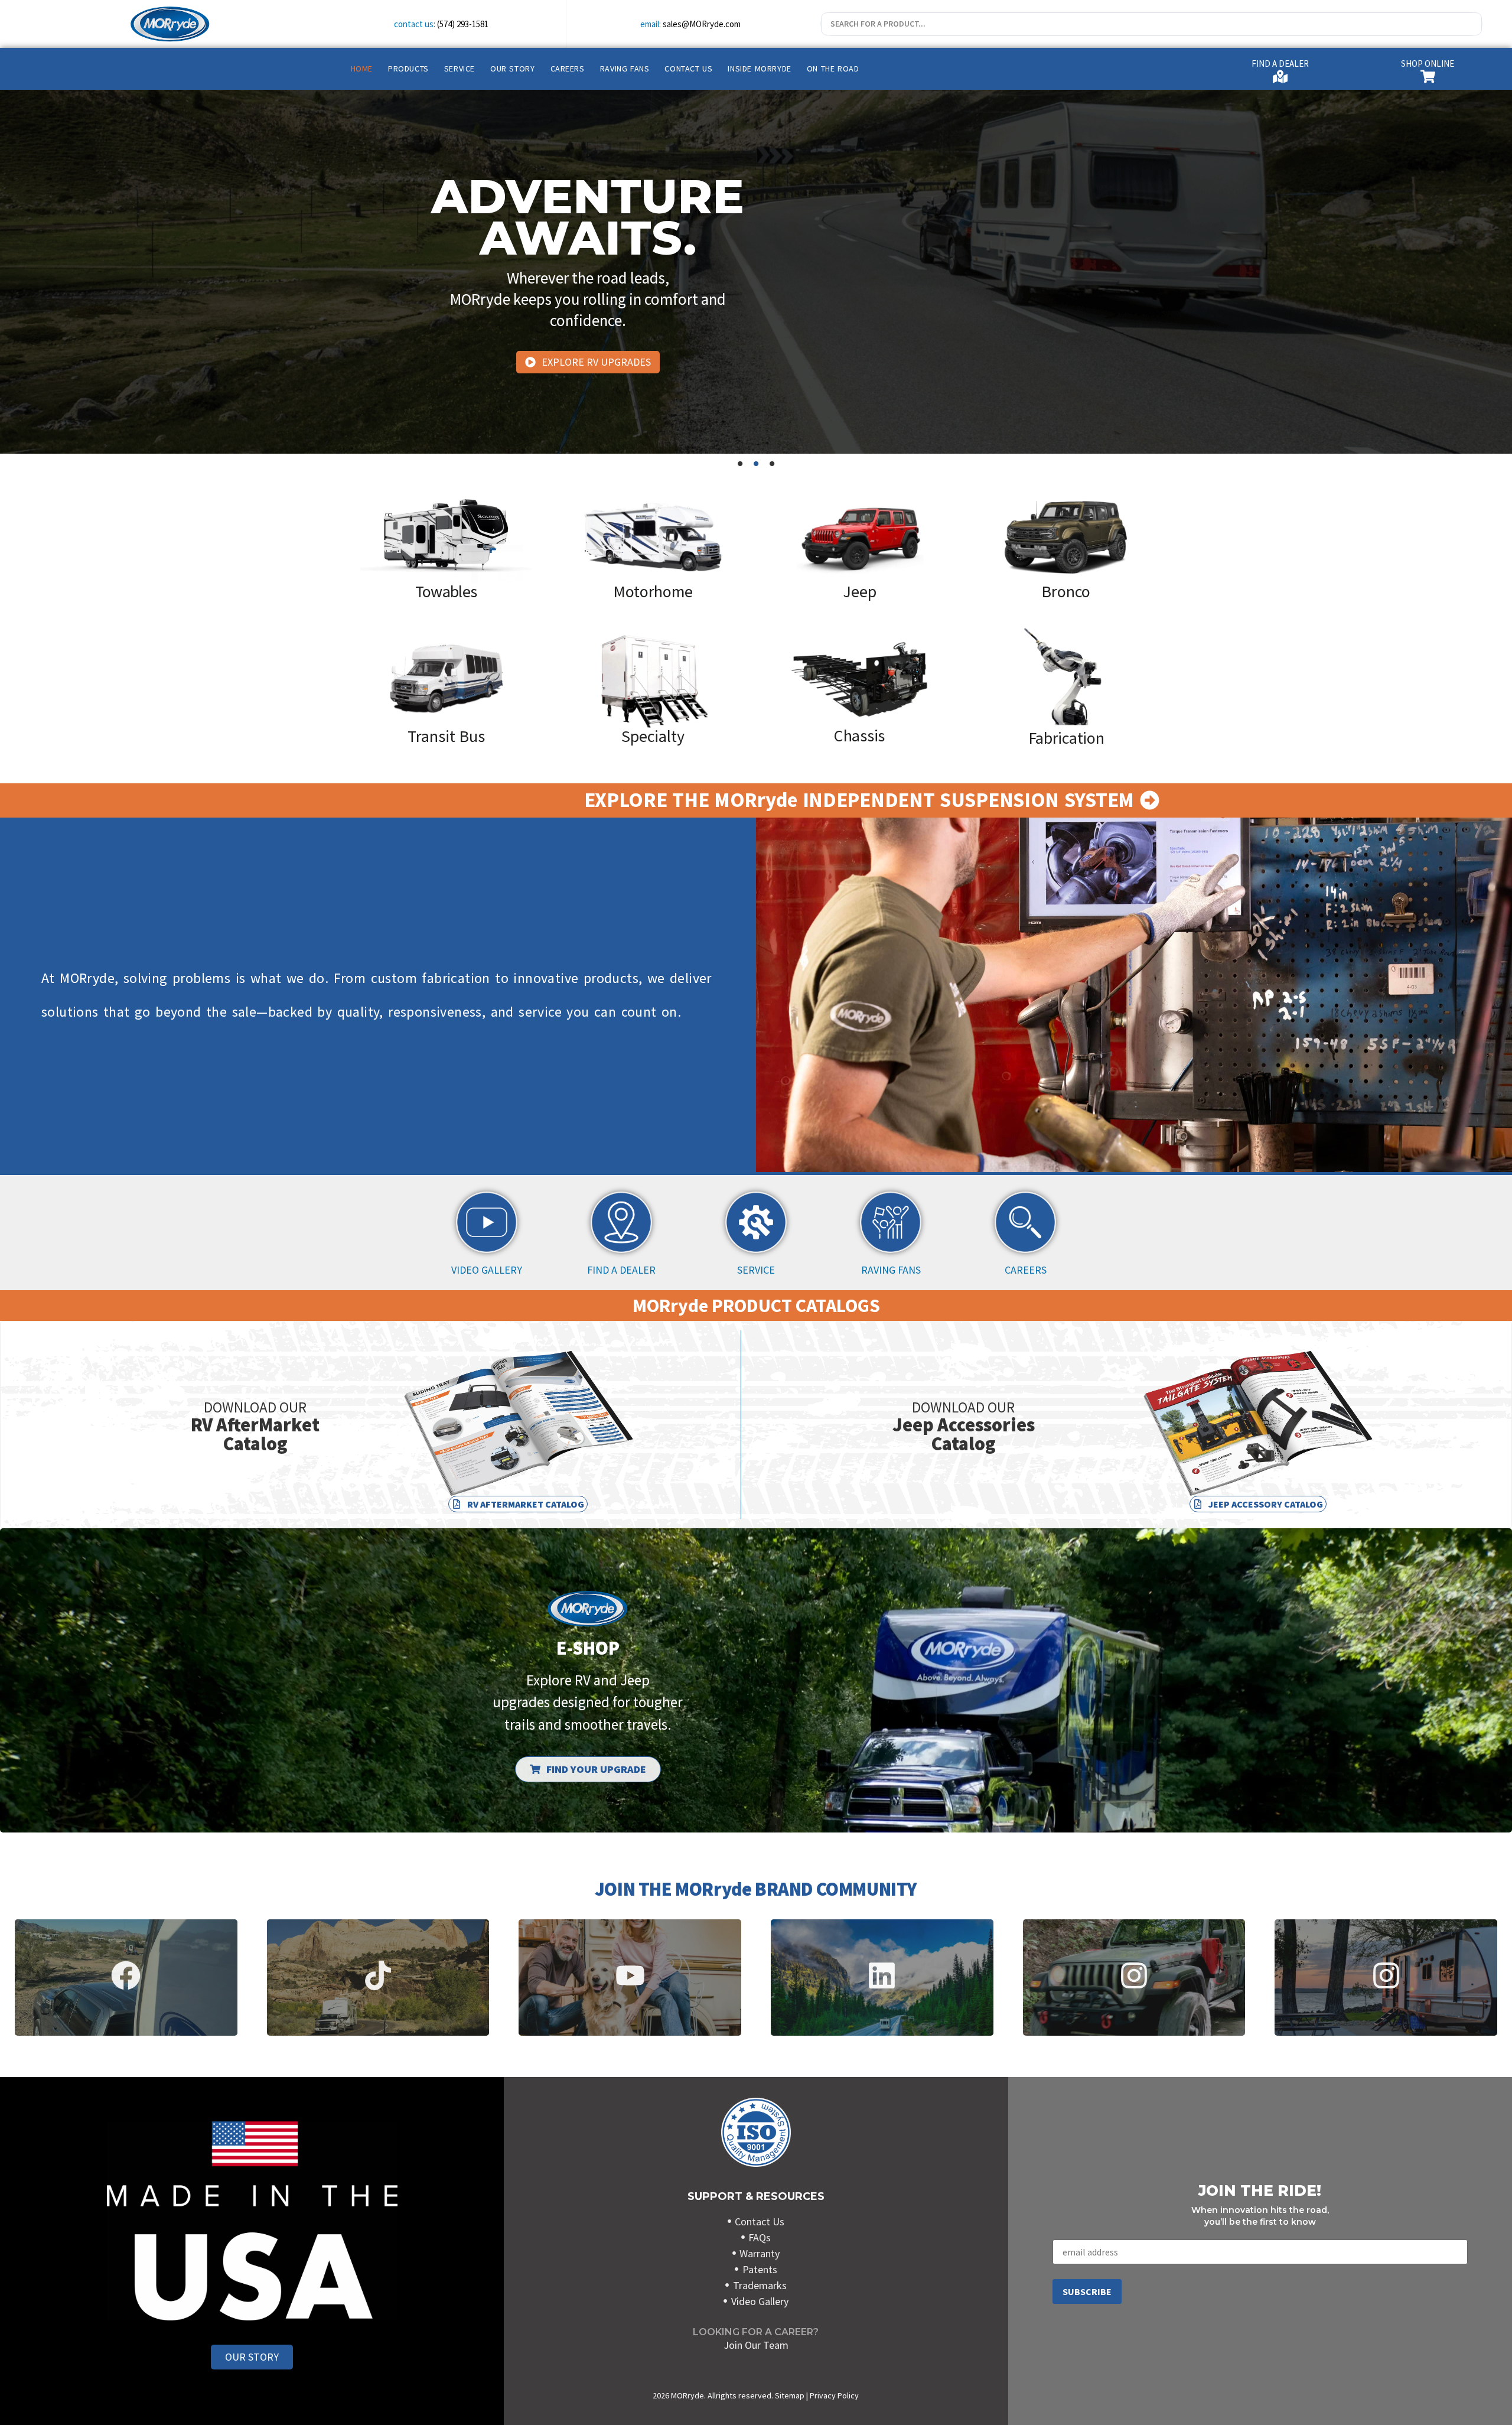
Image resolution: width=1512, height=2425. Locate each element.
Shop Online (1428, 64)
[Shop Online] (1428, 77)
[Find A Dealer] (1280, 77)
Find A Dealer (1280, 64)
